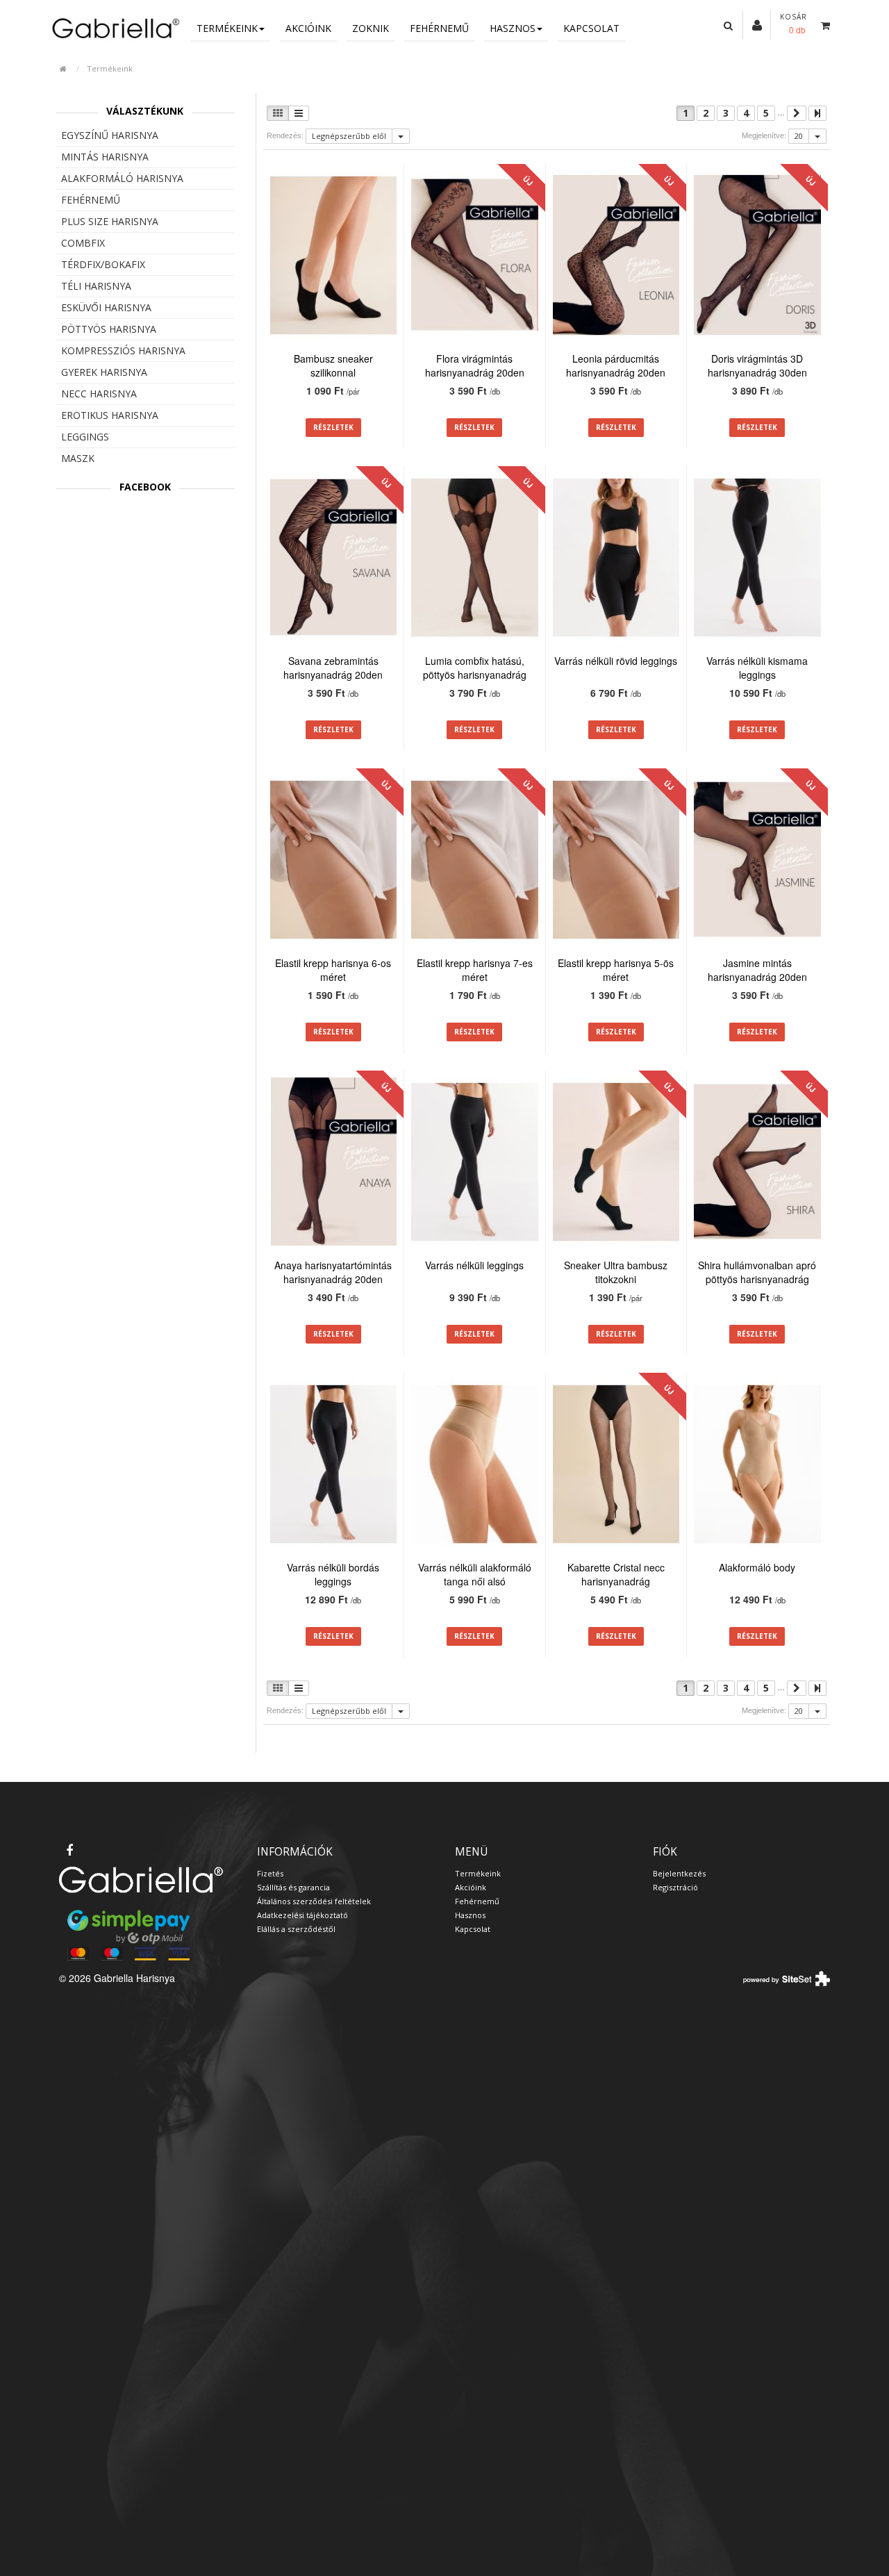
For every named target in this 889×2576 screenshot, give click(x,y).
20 (799, 136)
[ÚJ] (475, 257)
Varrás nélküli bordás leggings (333, 1574)
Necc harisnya (99, 394)
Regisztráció (675, 1887)
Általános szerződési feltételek (314, 1901)
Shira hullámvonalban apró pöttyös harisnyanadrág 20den (757, 1279)
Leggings (85, 437)
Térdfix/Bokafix (103, 264)
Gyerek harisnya (104, 372)
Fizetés (270, 1873)
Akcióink (308, 28)
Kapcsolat (591, 28)
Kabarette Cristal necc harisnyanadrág (616, 1574)
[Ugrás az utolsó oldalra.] (817, 113)
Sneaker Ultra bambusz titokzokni (616, 1272)
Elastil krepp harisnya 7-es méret (475, 970)
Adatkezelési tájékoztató (302, 1915)
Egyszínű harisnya (110, 135)
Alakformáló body (757, 1567)
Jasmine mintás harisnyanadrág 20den (757, 970)
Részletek (333, 427)
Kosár (794, 17)
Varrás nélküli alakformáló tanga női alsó (475, 1574)
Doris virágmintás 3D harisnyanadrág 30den (757, 365)
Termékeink (227, 28)
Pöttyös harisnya (109, 329)
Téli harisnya (96, 286)
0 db (797, 30)
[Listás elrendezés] (299, 113)
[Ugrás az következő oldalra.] (797, 113)
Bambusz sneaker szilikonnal (333, 365)
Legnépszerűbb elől (349, 136)
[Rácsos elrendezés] (278, 113)
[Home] (115, 27)
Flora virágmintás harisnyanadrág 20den (475, 365)
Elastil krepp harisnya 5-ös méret (616, 970)
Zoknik (371, 28)
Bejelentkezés (679, 1873)
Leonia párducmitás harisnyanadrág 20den (616, 365)
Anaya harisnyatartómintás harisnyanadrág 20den (333, 1272)
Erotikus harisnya (110, 415)
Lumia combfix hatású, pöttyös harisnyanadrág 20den (475, 675)
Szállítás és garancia (293, 1887)
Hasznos (513, 28)
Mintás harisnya (105, 157)
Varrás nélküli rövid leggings (616, 661)
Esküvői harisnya (106, 307)
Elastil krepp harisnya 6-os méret (333, 970)
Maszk (78, 458)
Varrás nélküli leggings (474, 1265)
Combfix (83, 243)
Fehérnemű (439, 28)
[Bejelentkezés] (757, 24)
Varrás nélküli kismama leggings (757, 668)
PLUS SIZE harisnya (110, 221)
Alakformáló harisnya (122, 178)
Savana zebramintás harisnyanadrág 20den (333, 668)
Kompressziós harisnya (123, 350)
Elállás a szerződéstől (296, 1929)
